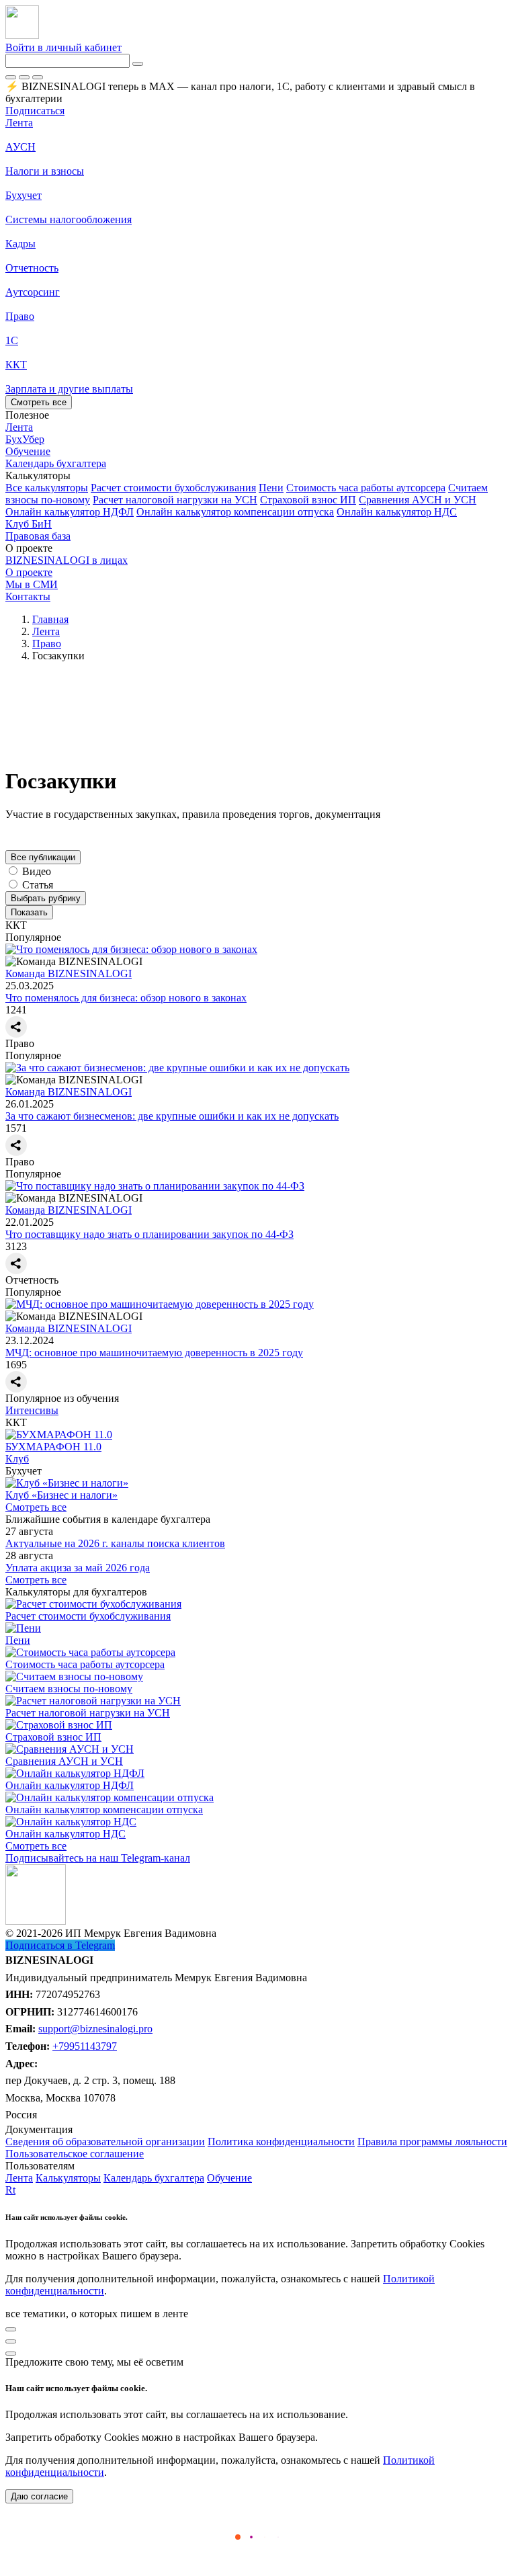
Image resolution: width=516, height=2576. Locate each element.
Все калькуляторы (47, 488)
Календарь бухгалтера (154, 2178)
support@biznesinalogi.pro (95, 2029)
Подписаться (35, 111)
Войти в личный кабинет (63, 47)
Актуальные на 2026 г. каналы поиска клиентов (115, 1543)
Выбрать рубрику (46, 898)
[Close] (24, 77)
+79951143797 (85, 2046)
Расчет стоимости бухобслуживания (173, 488)
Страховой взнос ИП (308, 500)
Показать (29, 912)
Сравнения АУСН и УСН (418, 500)
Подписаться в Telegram (60, 1945)
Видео (37, 871)
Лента (19, 123)
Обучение (229, 2178)
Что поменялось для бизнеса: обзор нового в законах (126, 998)
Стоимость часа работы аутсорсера (366, 488)
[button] (258, 476)
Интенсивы (32, 1410)
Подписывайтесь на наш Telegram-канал (98, 1858)
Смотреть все (39, 402)
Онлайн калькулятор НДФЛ (70, 512)
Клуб (17, 1459)
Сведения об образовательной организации (105, 2142)
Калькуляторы (68, 2178)
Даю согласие (39, 2496)
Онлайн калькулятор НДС (397, 512)
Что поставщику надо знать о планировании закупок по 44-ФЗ (149, 1234)
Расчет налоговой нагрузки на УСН (175, 500)
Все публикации (43, 857)
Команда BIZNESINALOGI (69, 973)
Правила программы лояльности (432, 2142)
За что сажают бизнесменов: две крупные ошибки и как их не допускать (172, 1116)
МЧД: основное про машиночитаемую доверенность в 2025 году (154, 1353)
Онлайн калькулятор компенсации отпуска (235, 512)
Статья (38, 885)
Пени (271, 488)
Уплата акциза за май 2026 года (78, 1568)
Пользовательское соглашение (75, 2154)
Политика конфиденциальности (281, 2142)
